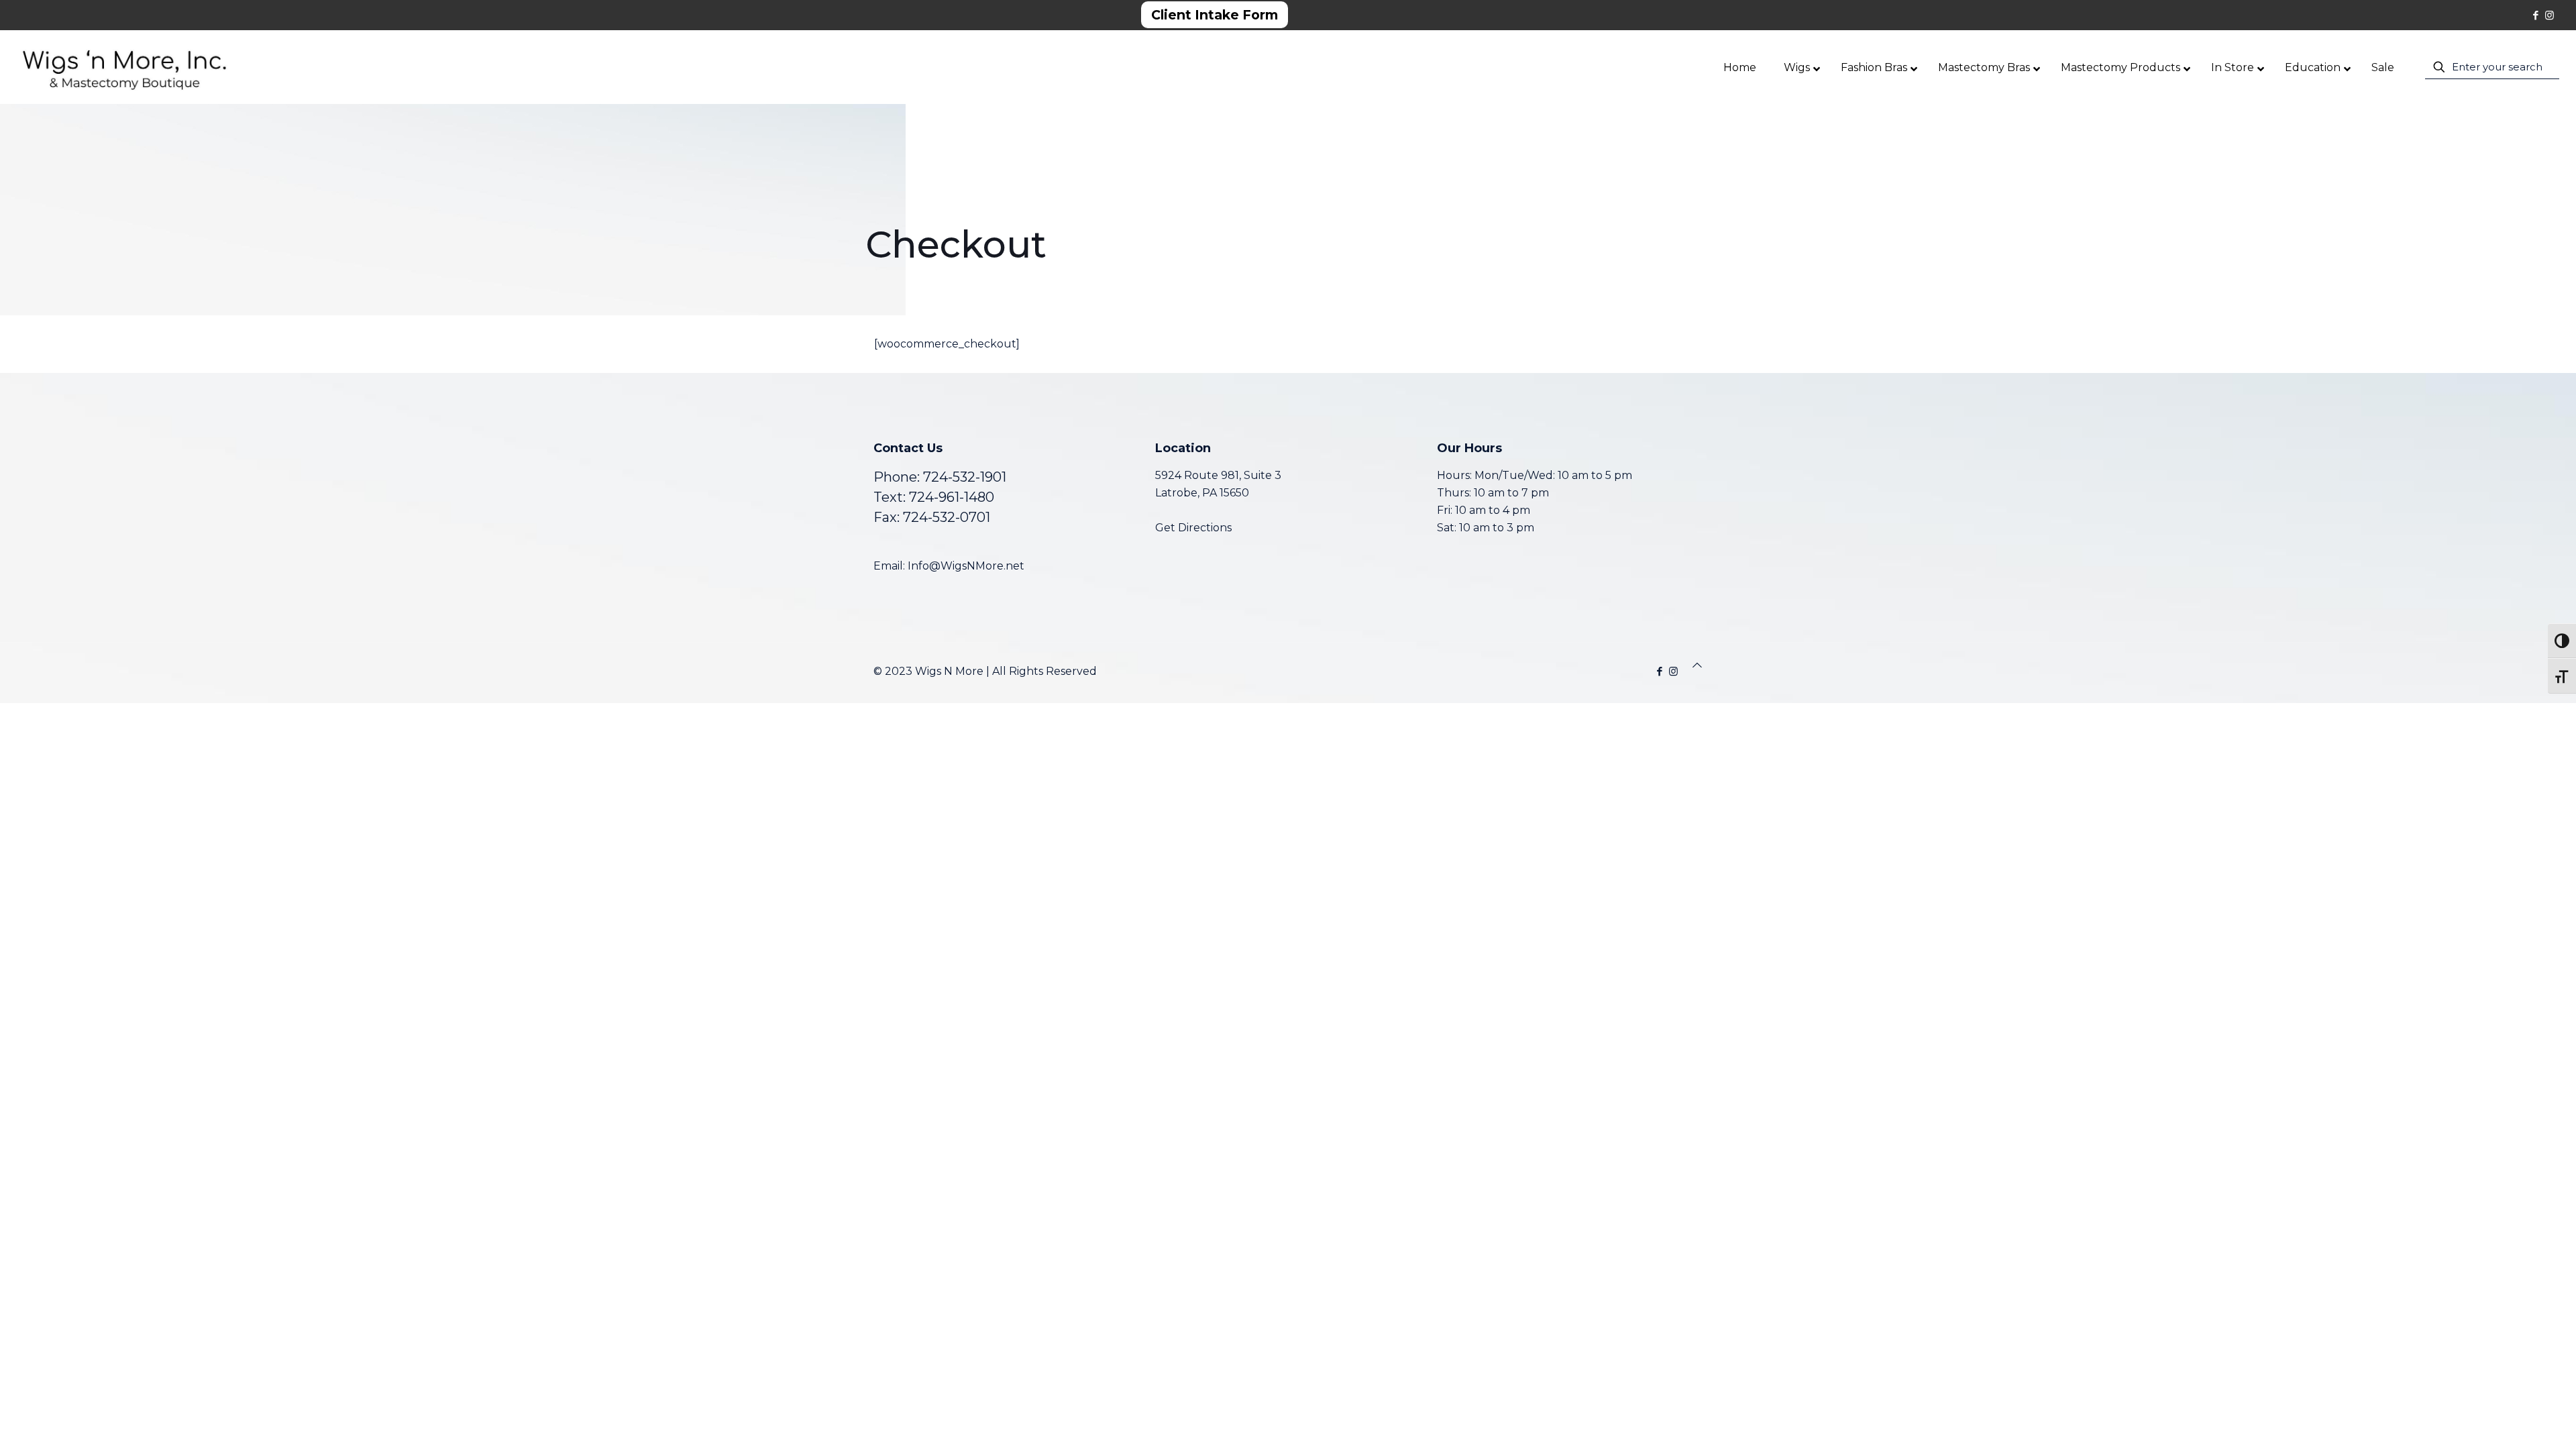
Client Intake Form (1215, 15)
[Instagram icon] (2550, 15)
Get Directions (1193, 528)
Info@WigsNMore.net (966, 566)
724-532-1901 (965, 477)
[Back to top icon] (1697, 665)
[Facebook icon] (2535, 15)
